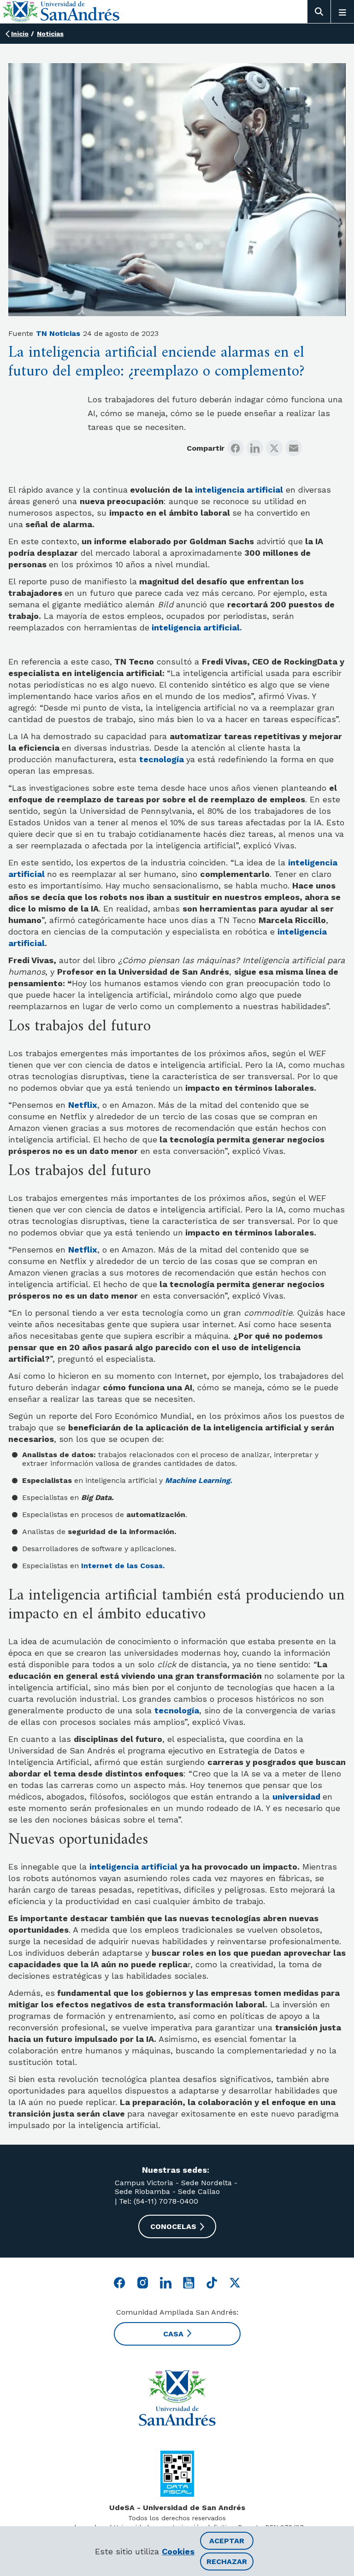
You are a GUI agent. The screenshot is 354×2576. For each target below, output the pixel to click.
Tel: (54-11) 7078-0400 (157, 2201)
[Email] (294, 448)
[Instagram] (143, 2283)
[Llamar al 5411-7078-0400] (177, 2474)
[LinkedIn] (255, 448)
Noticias (50, 34)
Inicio (20, 34)
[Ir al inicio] (177, 2398)
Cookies (178, 2551)
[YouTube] (189, 2283)
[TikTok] (212, 2283)
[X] (274, 448)
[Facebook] (236, 448)
